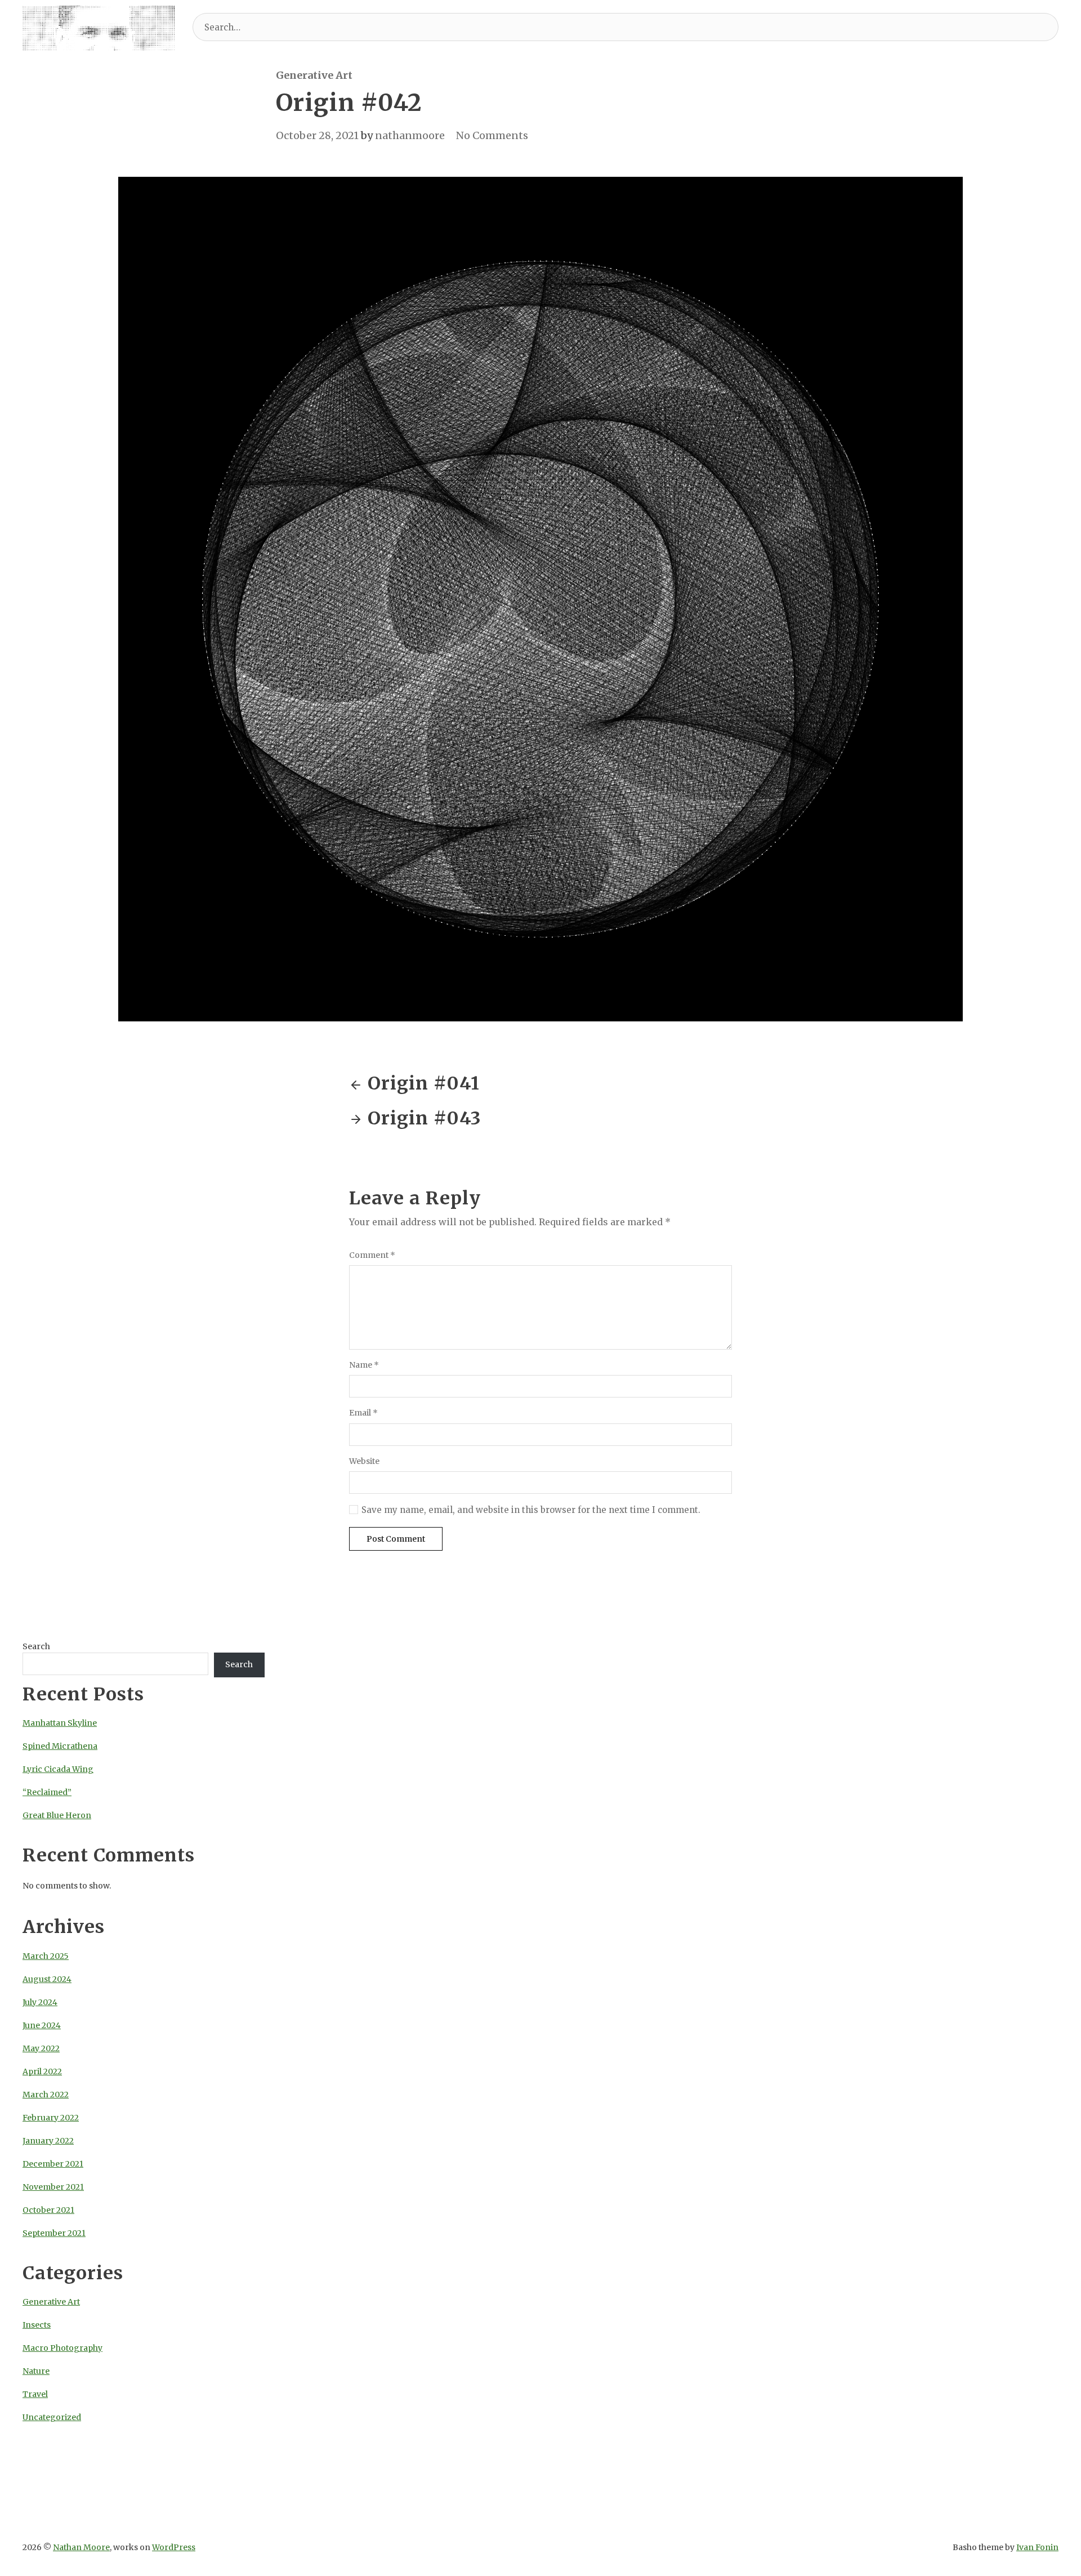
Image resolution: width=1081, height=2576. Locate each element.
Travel (35, 2394)
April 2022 (42, 2071)
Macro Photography (62, 2348)
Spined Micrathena (60, 1746)
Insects (37, 2325)
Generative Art (314, 75)
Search (36, 1646)
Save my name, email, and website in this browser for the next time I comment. (531, 1510)
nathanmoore (410, 135)
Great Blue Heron (57, 1815)
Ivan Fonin (1037, 2547)
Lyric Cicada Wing (58, 1769)
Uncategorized (52, 2417)
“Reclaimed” (47, 1792)
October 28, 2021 (317, 135)
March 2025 (46, 1956)
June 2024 (42, 2025)
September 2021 (54, 2233)
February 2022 (51, 2118)
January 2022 (48, 2141)
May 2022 (41, 2048)
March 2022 (46, 2095)
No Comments (492, 135)
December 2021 (53, 2164)
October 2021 (48, 2210)
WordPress (174, 2547)
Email (363, 1413)
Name (364, 1365)
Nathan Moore (81, 2547)
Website (364, 1461)
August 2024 (47, 1979)
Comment (372, 1255)
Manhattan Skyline (60, 1723)
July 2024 (40, 2002)
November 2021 (53, 2187)
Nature (36, 2371)
